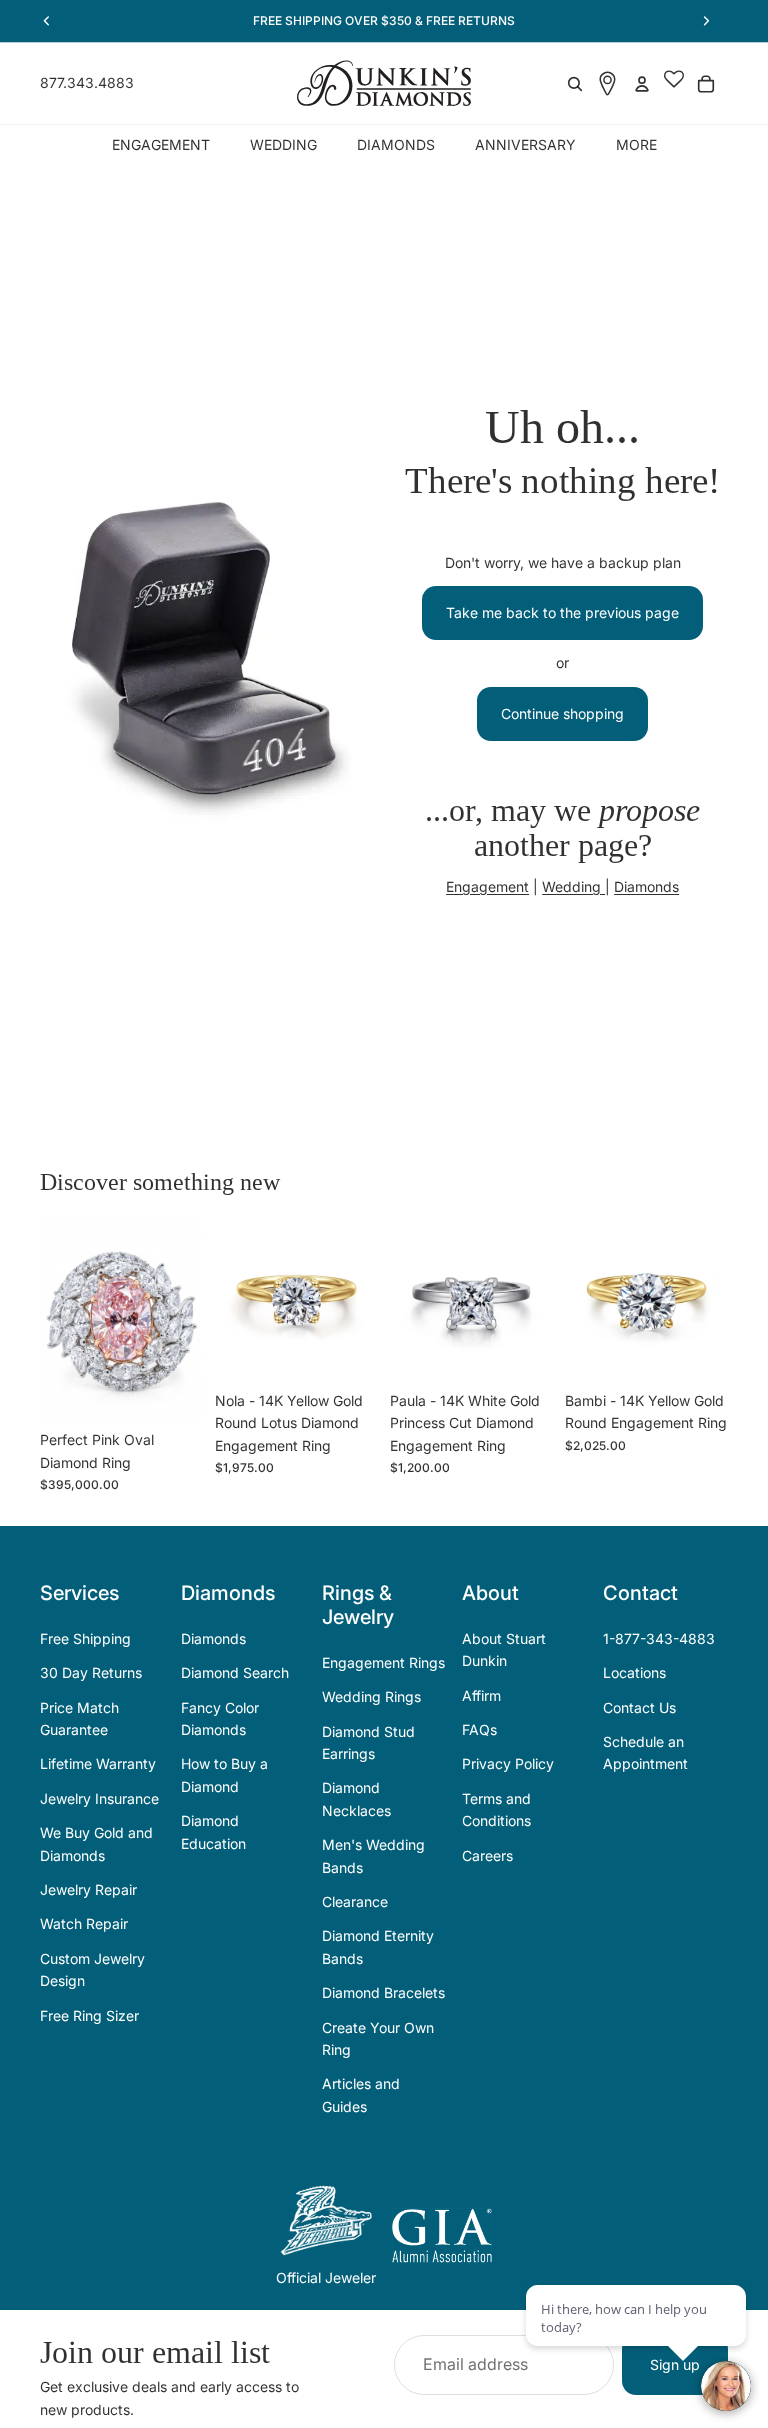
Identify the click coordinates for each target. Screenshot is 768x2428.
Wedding (573, 886)
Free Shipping (85, 1638)
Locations (634, 1672)
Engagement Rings (383, 1662)
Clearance (355, 1901)
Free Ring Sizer (89, 2015)
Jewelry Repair (88, 1889)
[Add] (172, 1390)
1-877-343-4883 (659, 1638)
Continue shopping (562, 713)
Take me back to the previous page (562, 612)
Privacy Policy (508, 1763)
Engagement (487, 886)
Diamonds (646, 886)
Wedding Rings (371, 1696)
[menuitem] (636, 144)
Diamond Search (235, 1672)
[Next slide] (181, 1320)
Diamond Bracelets (383, 1992)
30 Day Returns (91, 1672)
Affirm (481, 1695)
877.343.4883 (87, 82)
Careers (487, 1855)
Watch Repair (84, 1923)
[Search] (575, 84)
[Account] (642, 84)
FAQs (479, 1729)
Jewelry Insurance (99, 1798)
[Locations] (607, 83)
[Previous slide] (62, 1320)
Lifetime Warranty (98, 1763)
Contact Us (639, 1707)
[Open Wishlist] (674, 84)
